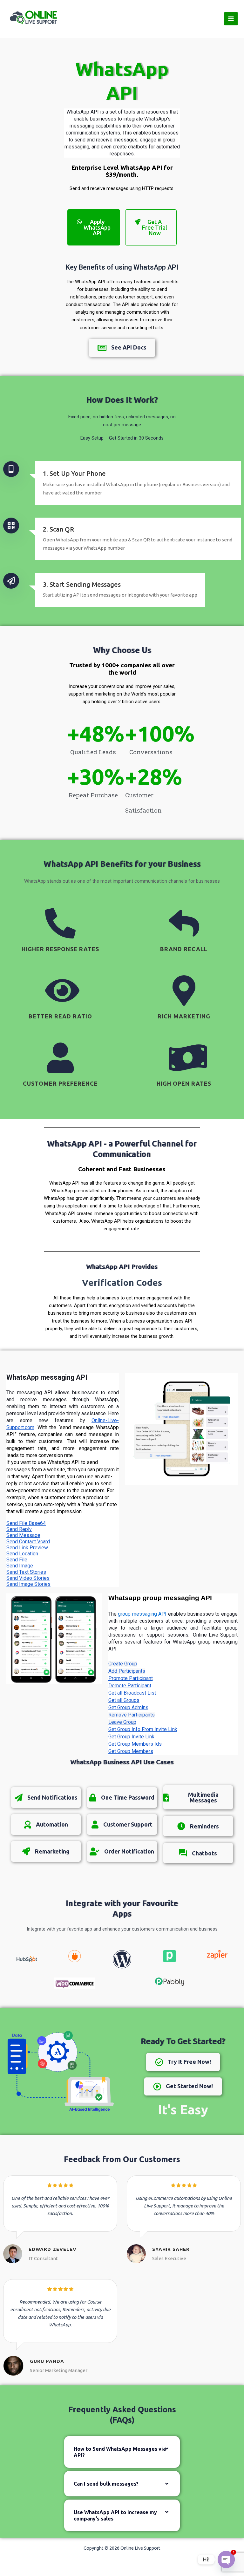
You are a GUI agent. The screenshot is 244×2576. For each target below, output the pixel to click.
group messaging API (142, 1614)
